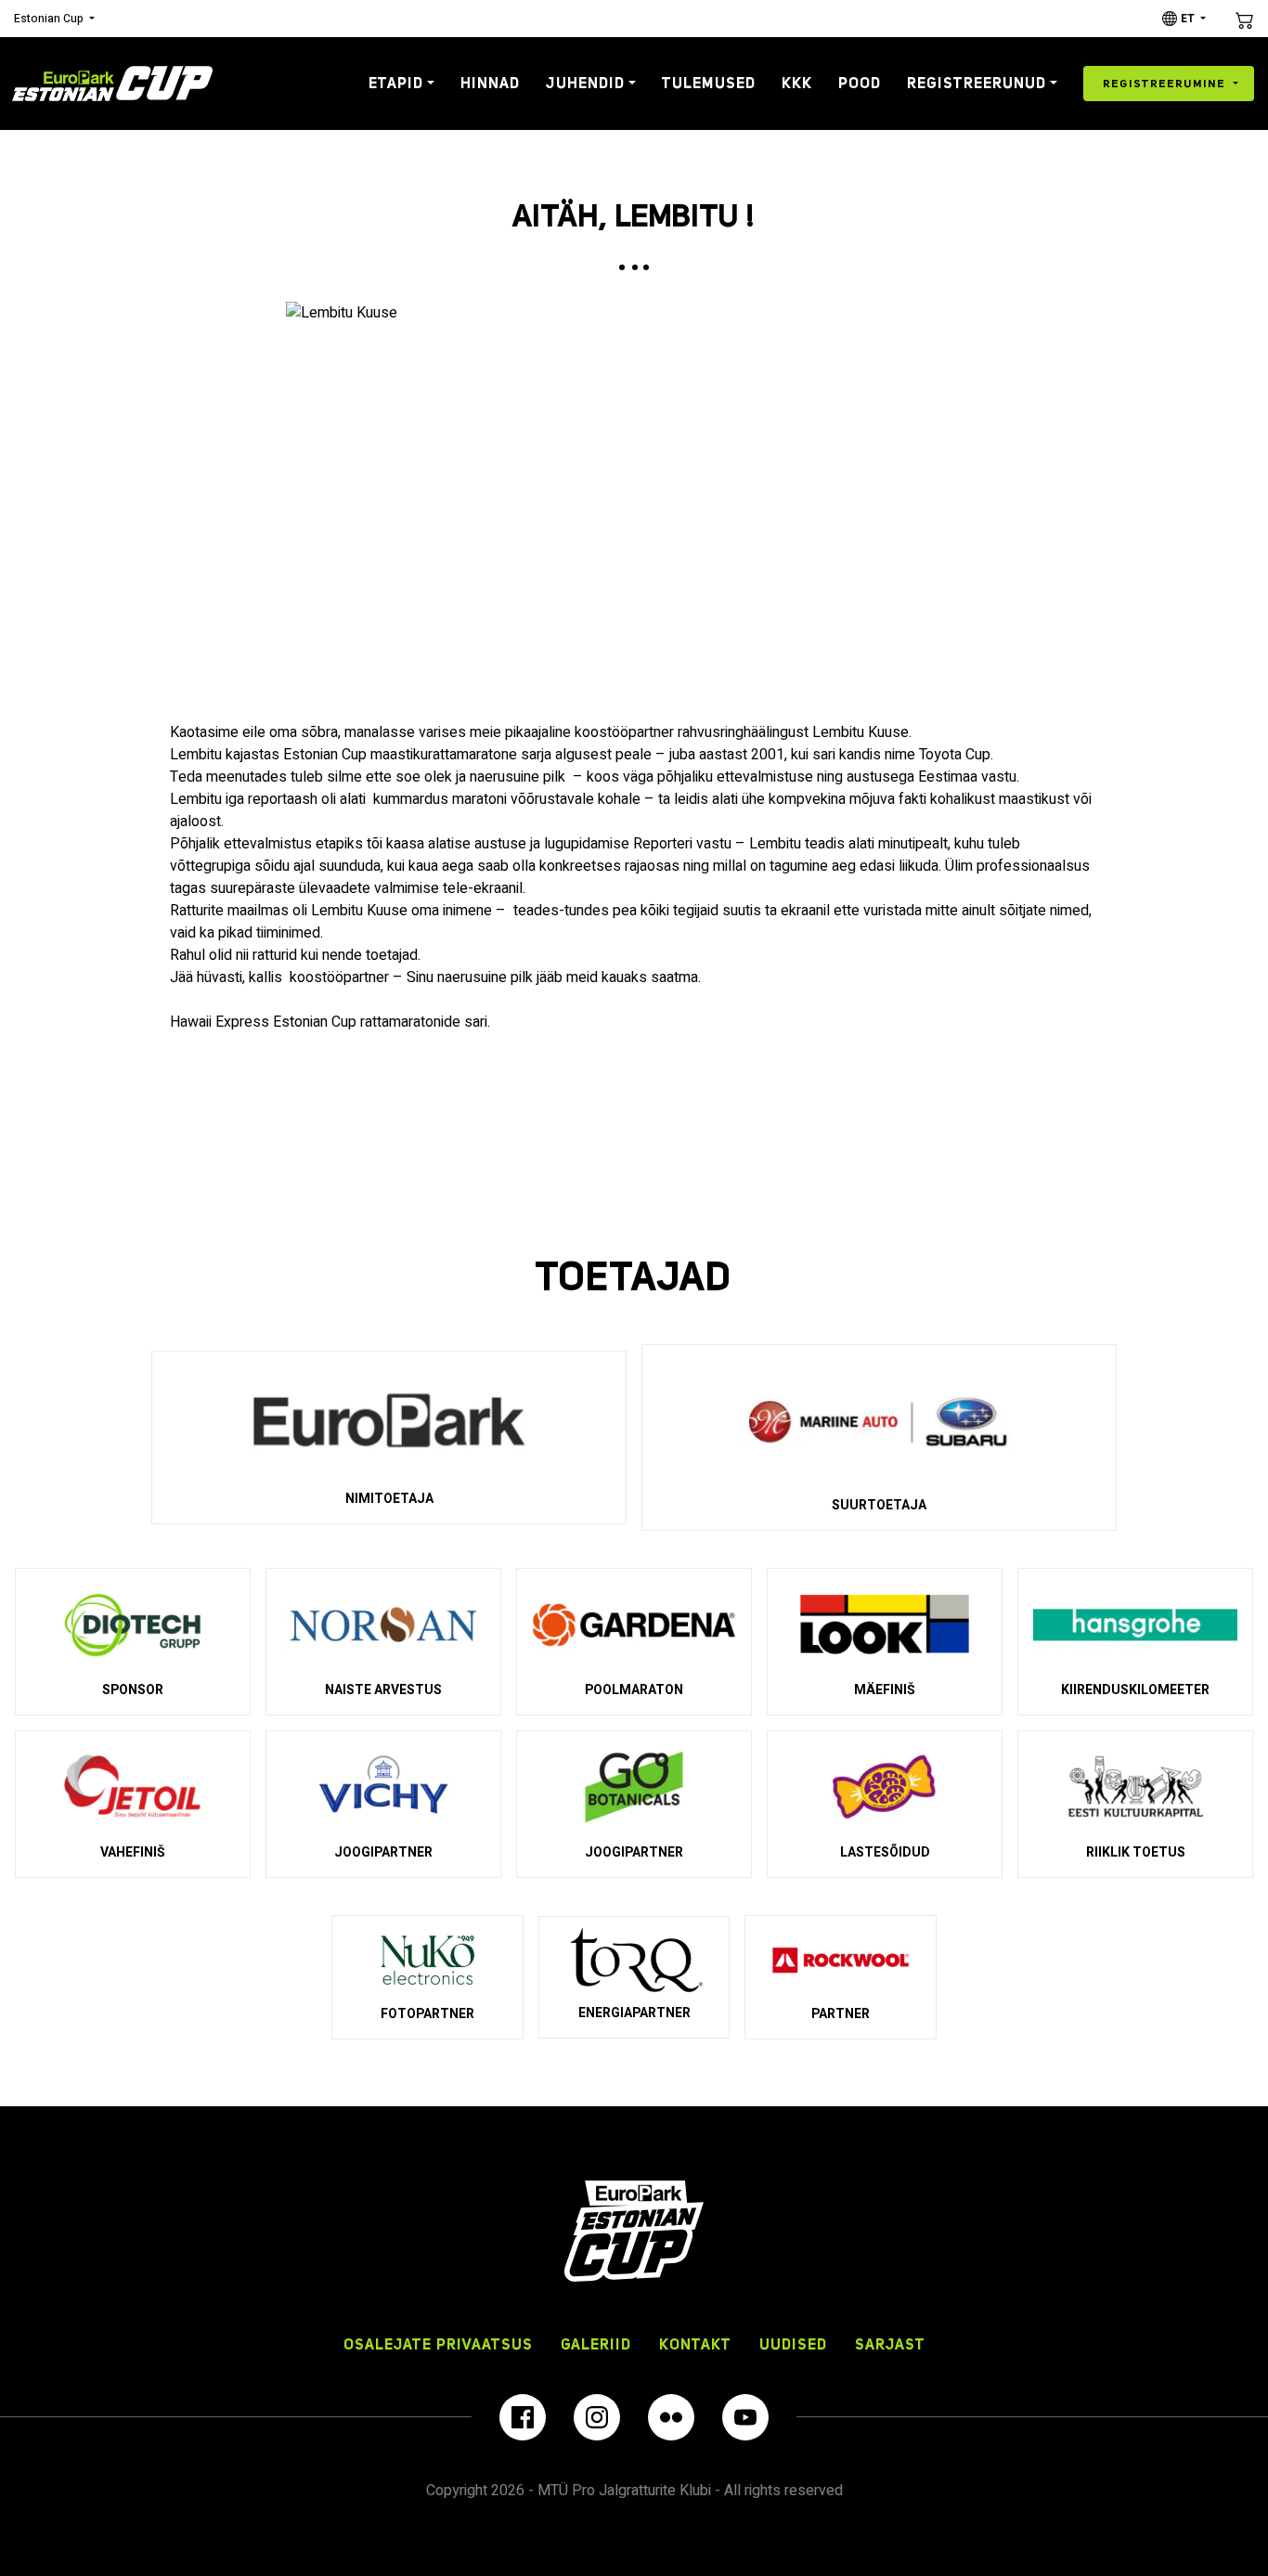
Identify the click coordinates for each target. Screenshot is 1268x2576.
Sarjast (890, 2344)
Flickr (671, 2417)
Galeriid (596, 2344)
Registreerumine (1164, 83)
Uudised (793, 2344)
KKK (797, 83)
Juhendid (585, 83)
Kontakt (695, 2344)
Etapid (396, 83)
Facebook (523, 2417)
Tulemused (709, 83)
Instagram (597, 2417)
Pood (860, 83)
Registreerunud (977, 83)
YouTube (745, 2417)
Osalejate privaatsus (438, 2344)
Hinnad (490, 83)
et (1188, 19)
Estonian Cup (49, 19)
